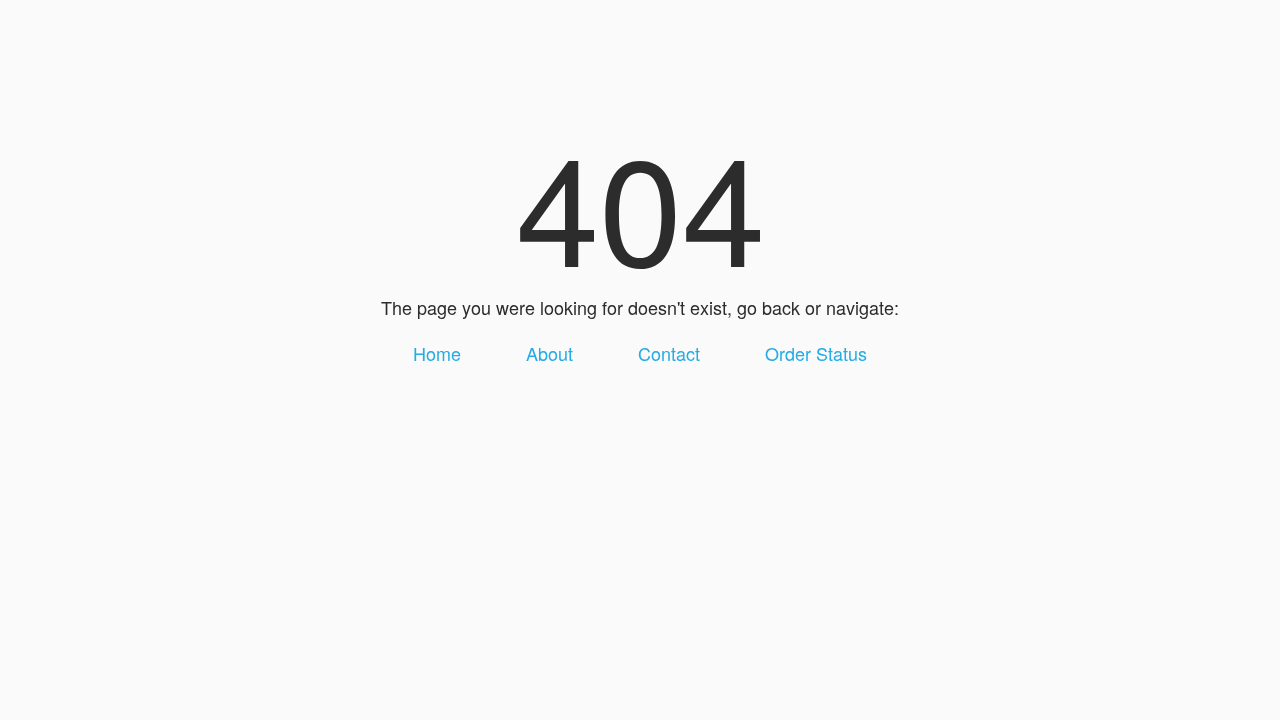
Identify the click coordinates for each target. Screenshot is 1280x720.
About (549, 353)
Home (437, 353)
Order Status (816, 353)
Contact (669, 353)
